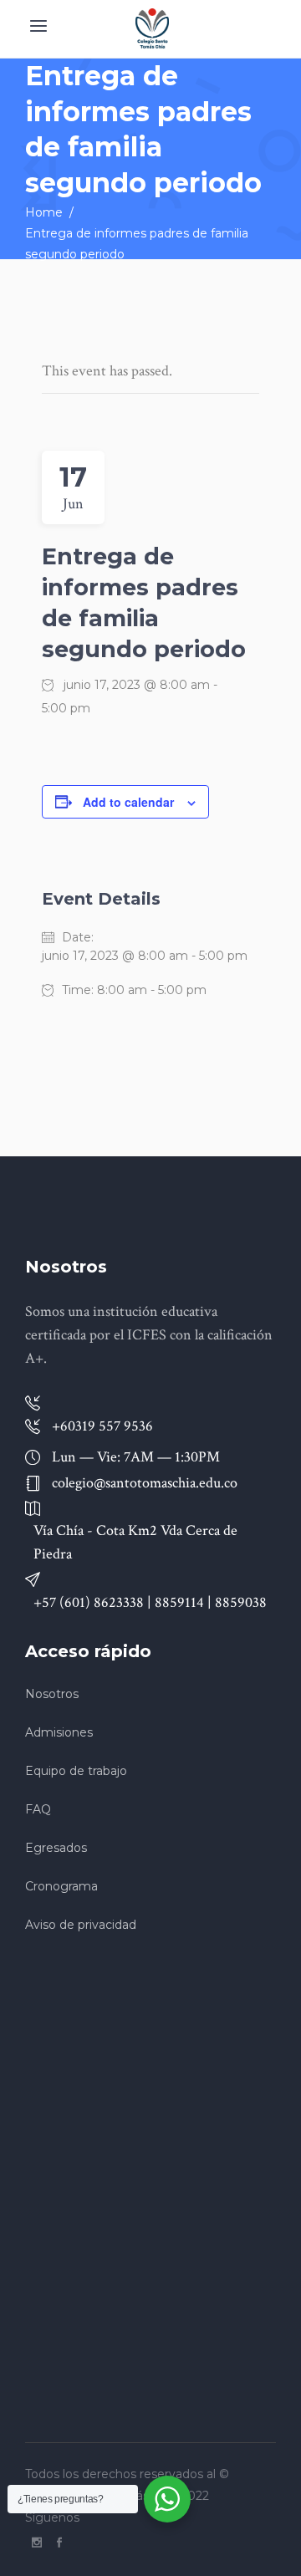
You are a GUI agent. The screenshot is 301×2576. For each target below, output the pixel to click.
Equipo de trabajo (76, 1771)
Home (44, 212)
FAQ (38, 1809)
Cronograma (61, 1886)
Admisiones (59, 1732)
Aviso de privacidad (81, 1925)
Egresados (56, 1848)
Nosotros (52, 1694)
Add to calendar (128, 802)
